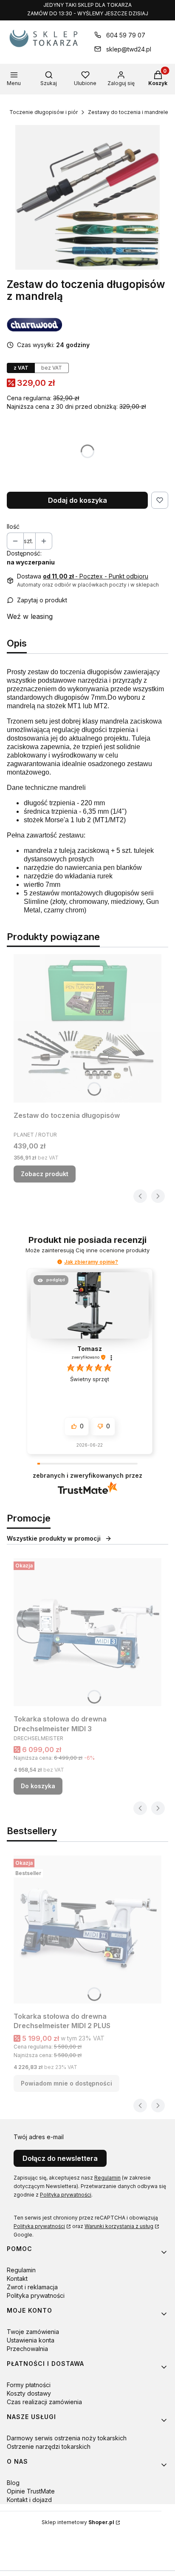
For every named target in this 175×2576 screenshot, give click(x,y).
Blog (13, 2483)
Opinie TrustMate (31, 2491)
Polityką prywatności (66, 2195)
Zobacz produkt (45, 1174)
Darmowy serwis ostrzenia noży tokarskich (67, 2438)
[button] (60, 1262)
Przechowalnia (27, 2349)
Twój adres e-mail (39, 2137)
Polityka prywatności (39, 2226)
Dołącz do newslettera (60, 2158)
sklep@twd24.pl (129, 49)
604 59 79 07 (126, 35)
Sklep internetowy (78, 2522)
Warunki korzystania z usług (119, 2226)
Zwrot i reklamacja (32, 2287)
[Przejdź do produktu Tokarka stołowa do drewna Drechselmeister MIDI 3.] (87, 1632)
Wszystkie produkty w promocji (54, 1538)
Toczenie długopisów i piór (44, 112)
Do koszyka (38, 1786)
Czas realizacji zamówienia (44, 2402)
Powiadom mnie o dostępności (66, 2083)
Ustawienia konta (31, 2340)
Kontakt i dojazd (29, 2500)
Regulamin (107, 2178)
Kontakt (17, 2278)
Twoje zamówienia (33, 2332)
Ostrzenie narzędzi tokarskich (49, 2446)
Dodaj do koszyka (78, 500)
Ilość (13, 526)
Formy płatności (29, 2385)
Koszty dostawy (29, 2393)
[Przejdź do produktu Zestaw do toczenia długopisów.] (87, 1028)
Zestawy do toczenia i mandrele (128, 112)
